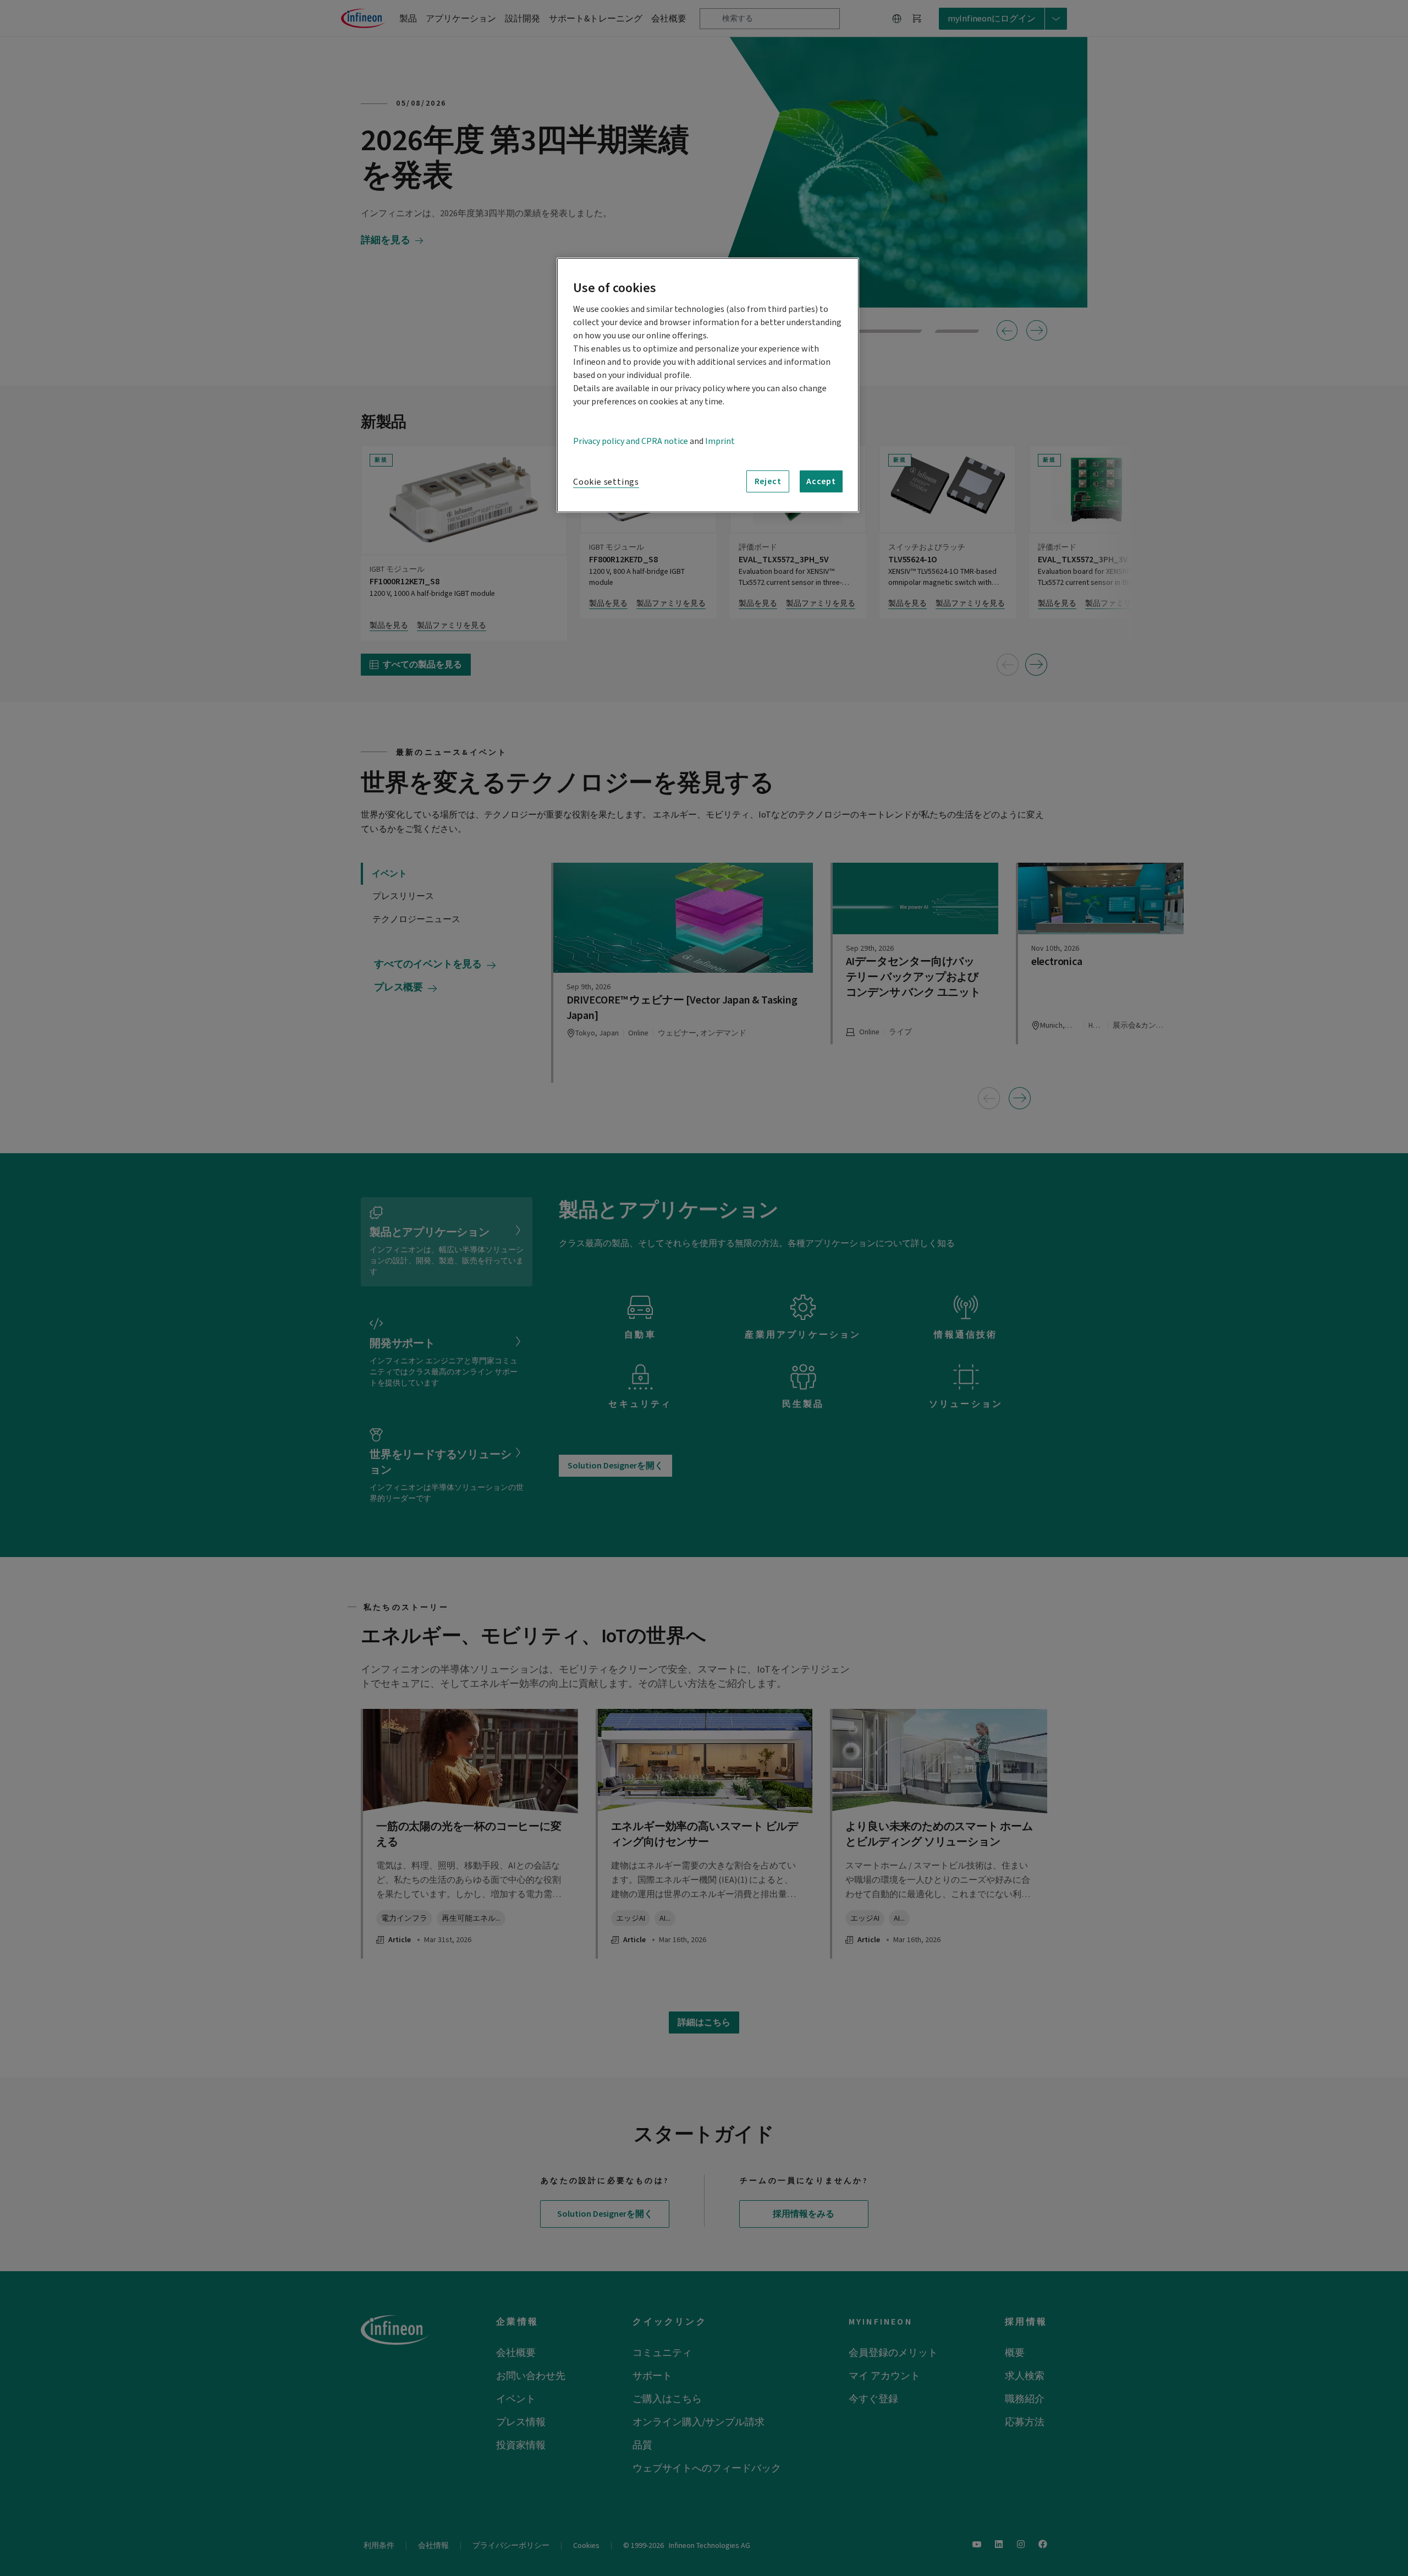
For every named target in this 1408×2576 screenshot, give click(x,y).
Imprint (720, 441)
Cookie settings (606, 482)
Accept (821, 481)
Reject (768, 481)
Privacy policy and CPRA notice (631, 441)
